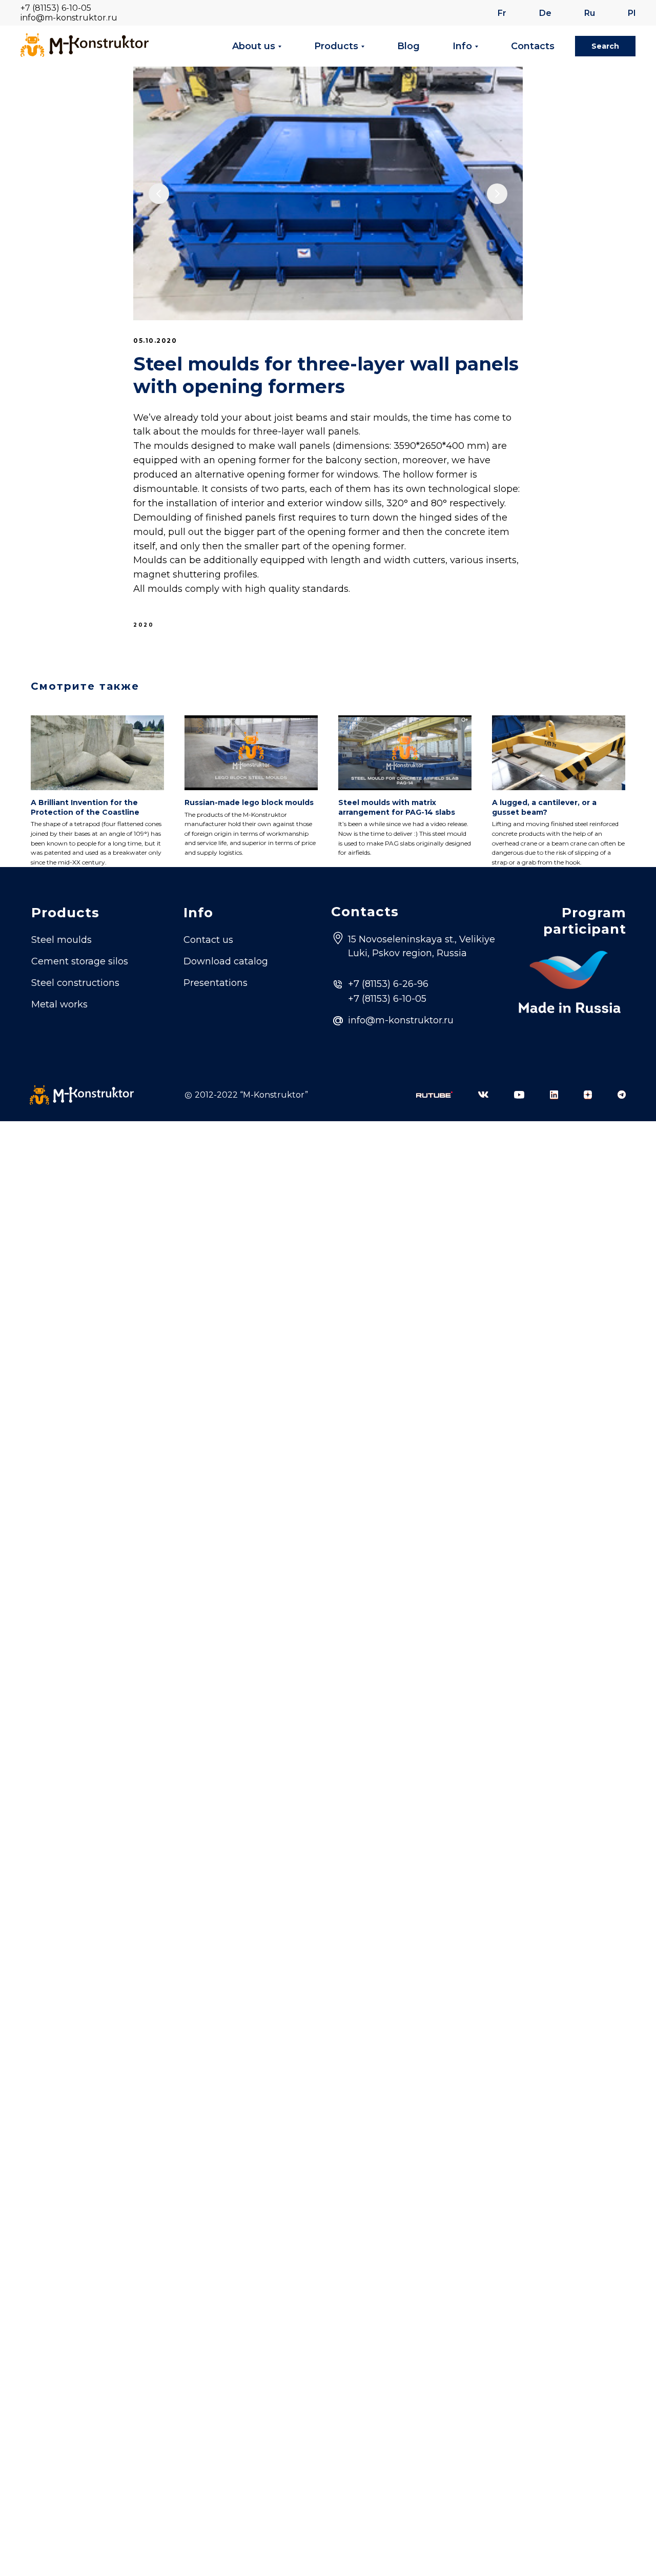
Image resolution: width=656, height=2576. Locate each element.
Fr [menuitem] (502, 13)
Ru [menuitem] (590, 13)
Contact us (208, 940)
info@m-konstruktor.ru (69, 18)
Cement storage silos (80, 961)
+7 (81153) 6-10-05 (56, 8)
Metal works (59, 1004)
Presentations (216, 983)
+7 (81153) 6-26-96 (388, 984)
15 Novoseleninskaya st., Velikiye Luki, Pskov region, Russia (422, 946)
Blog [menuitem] (408, 46)
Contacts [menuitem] (533, 46)
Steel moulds (61, 940)
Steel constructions (75, 983)
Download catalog (226, 961)
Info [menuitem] (462, 46)
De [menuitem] (545, 13)
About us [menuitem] (254, 46)
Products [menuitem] (336, 46)
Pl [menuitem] (632, 13)
